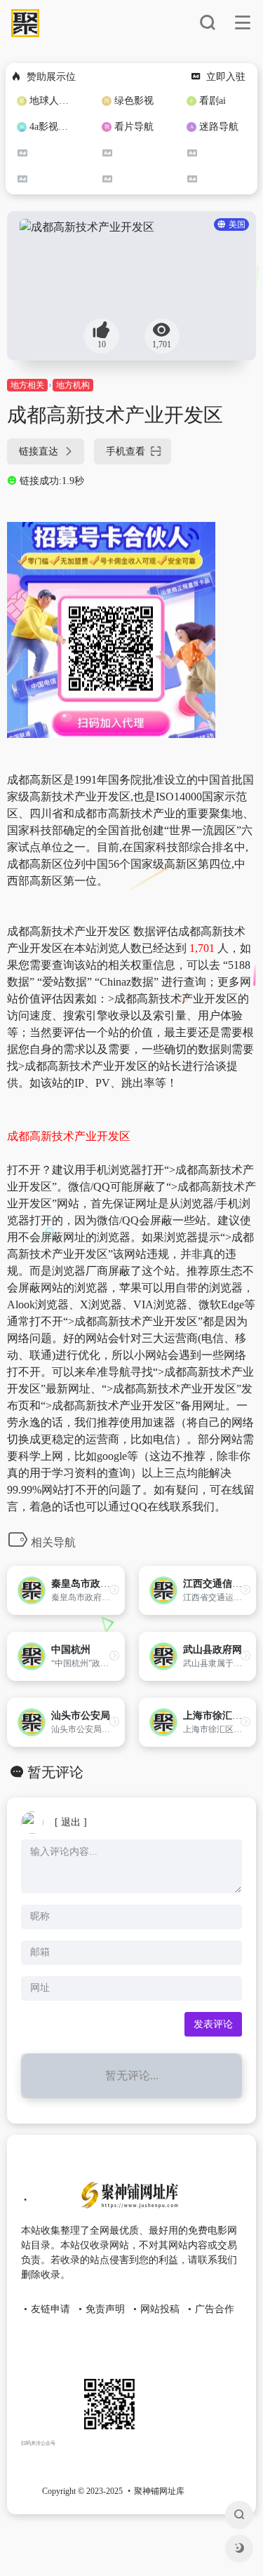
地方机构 (73, 385)
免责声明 (105, 2309)
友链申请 (50, 2309)
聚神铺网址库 (159, 2491)
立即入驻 (226, 77)
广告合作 (215, 2309)
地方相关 (27, 385)
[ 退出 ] (71, 1822)
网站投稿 (160, 2309)
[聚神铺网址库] (127, 2201)
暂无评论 (55, 1772)
